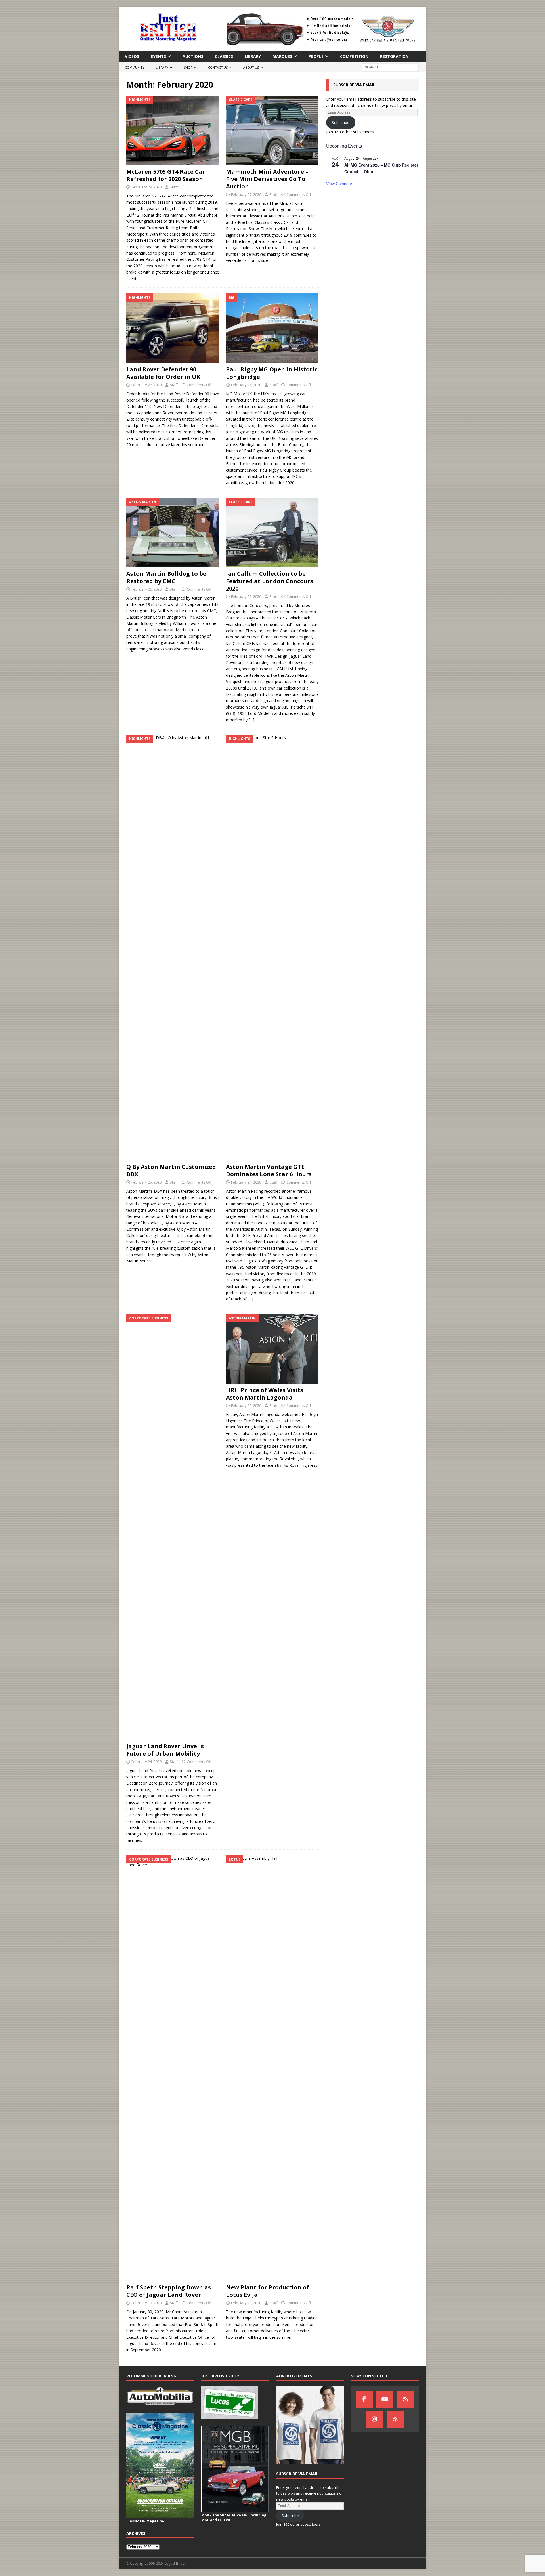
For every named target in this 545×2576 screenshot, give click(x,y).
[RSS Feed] (395, 2419)
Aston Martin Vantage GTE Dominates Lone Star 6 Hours (269, 1170)
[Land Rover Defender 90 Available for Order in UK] (173, 328)
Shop (188, 67)
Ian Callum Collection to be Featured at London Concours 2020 (270, 581)
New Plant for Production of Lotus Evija (268, 2291)
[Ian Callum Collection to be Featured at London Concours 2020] (272, 532)
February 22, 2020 (246, 1405)
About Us (251, 67)
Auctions (193, 56)
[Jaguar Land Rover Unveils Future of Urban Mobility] (173, 1527)
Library (253, 56)
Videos (132, 56)
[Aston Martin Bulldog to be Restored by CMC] (173, 532)
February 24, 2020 (246, 1182)
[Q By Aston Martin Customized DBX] (173, 947)
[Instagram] (374, 2419)
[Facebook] (364, 2399)
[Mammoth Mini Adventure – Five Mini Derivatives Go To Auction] (272, 130)
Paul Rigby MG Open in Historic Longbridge (272, 373)
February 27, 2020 (246, 194)
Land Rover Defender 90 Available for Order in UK (163, 373)
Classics (224, 56)
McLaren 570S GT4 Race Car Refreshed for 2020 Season (166, 175)
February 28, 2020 (146, 187)
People (316, 56)
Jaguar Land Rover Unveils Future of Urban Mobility (165, 1750)
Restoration (394, 56)
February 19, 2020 (146, 2303)
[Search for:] (390, 67)
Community (135, 67)
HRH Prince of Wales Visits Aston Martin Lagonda (265, 1394)
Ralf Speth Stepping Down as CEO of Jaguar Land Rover (169, 2291)
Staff (174, 187)
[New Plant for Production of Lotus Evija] (272, 2068)
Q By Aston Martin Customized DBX (171, 1170)
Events (158, 56)
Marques (282, 56)
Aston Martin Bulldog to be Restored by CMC (166, 577)
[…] (251, 720)
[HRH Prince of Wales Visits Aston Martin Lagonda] (272, 1349)
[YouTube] (385, 2399)
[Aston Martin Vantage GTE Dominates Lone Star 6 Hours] (272, 947)
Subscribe (341, 122)
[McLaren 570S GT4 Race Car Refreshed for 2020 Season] (173, 130)
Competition (354, 56)
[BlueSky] (406, 2399)
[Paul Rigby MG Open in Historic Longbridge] (272, 328)
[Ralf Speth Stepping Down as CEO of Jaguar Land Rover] (173, 2068)
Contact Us (218, 67)
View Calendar (339, 184)
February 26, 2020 (246, 385)
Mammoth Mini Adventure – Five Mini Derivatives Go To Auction (267, 179)
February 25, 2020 (246, 596)
